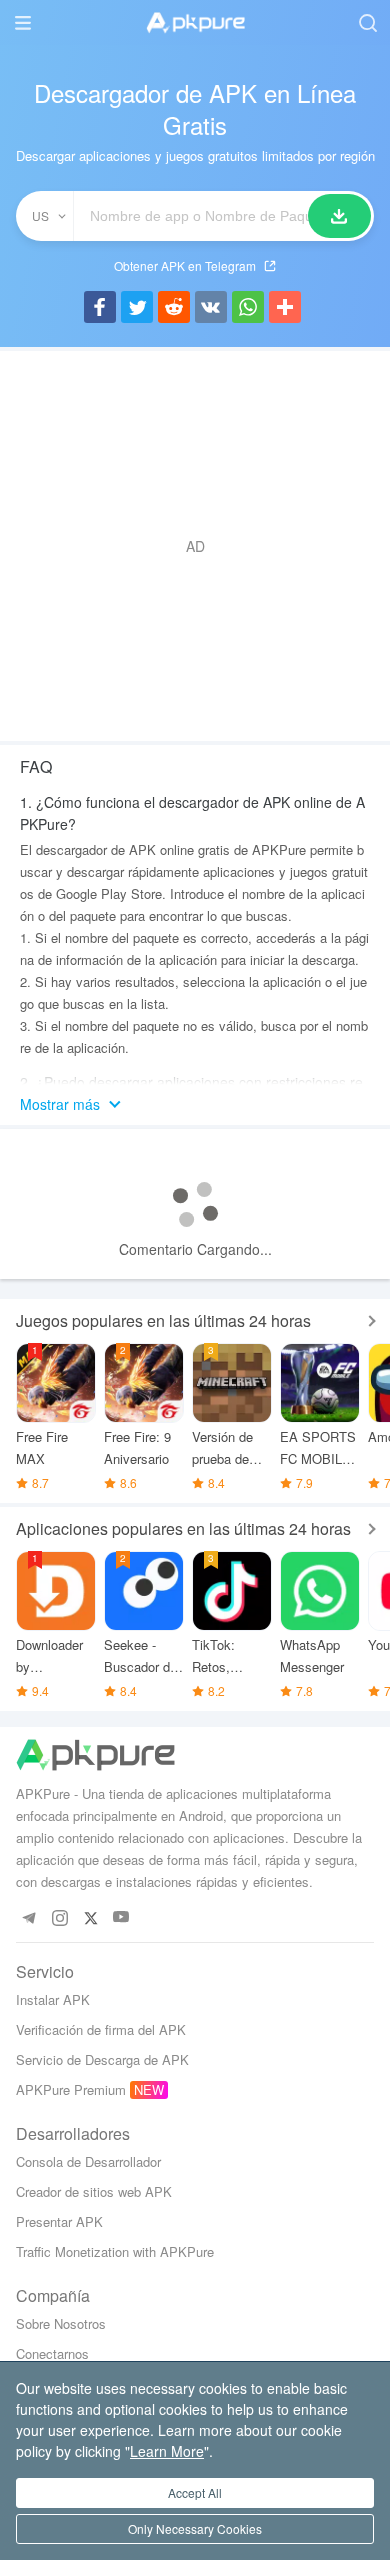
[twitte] (90, 1917)
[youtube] (121, 1917)
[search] (367, 22)
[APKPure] (195, 23)
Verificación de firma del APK (101, 2029)
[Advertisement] (195, 546)
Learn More (167, 2451)
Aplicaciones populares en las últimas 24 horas (183, 1528)
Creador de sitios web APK (94, 2191)
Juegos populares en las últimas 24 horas (163, 1320)
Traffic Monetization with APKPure (115, 2251)
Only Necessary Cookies (195, 2528)
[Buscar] (339, 216)
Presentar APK (59, 2221)
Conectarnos (52, 2353)
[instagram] (59, 1917)
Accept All (195, 2492)
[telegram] (28, 1917)
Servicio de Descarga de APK (102, 2059)
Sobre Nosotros (61, 2323)
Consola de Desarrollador (88, 2161)
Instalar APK (53, 1999)
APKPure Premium (71, 2089)
